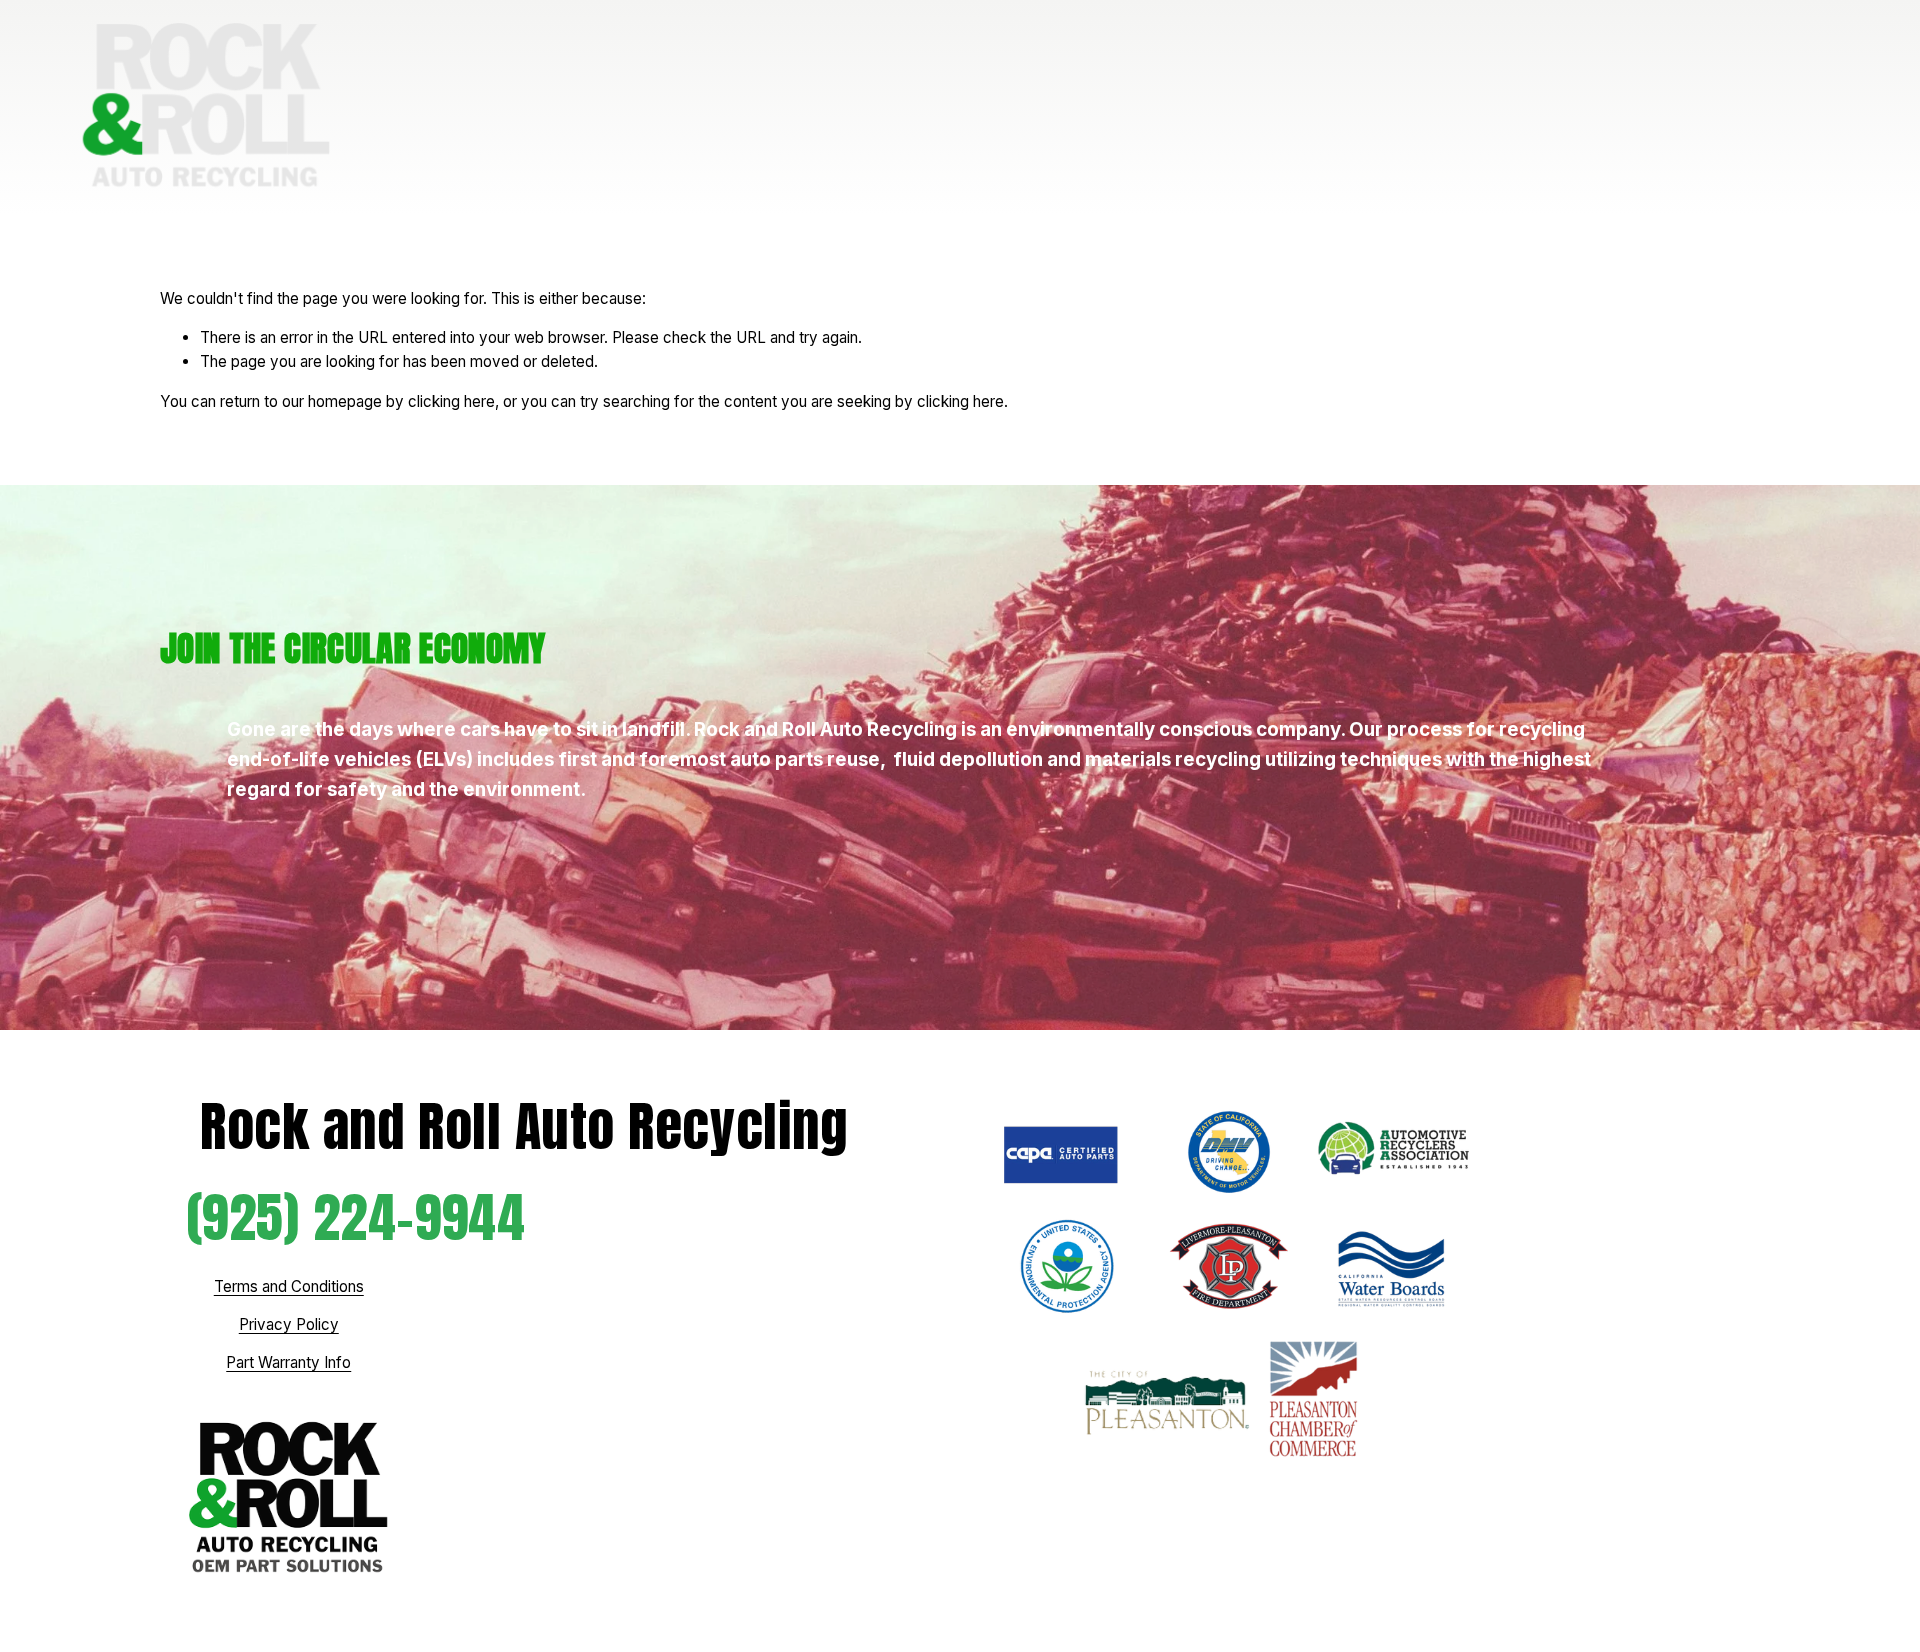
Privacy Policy (289, 1324)
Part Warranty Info (288, 1362)
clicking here (451, 401)
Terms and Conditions (289, 1286)
